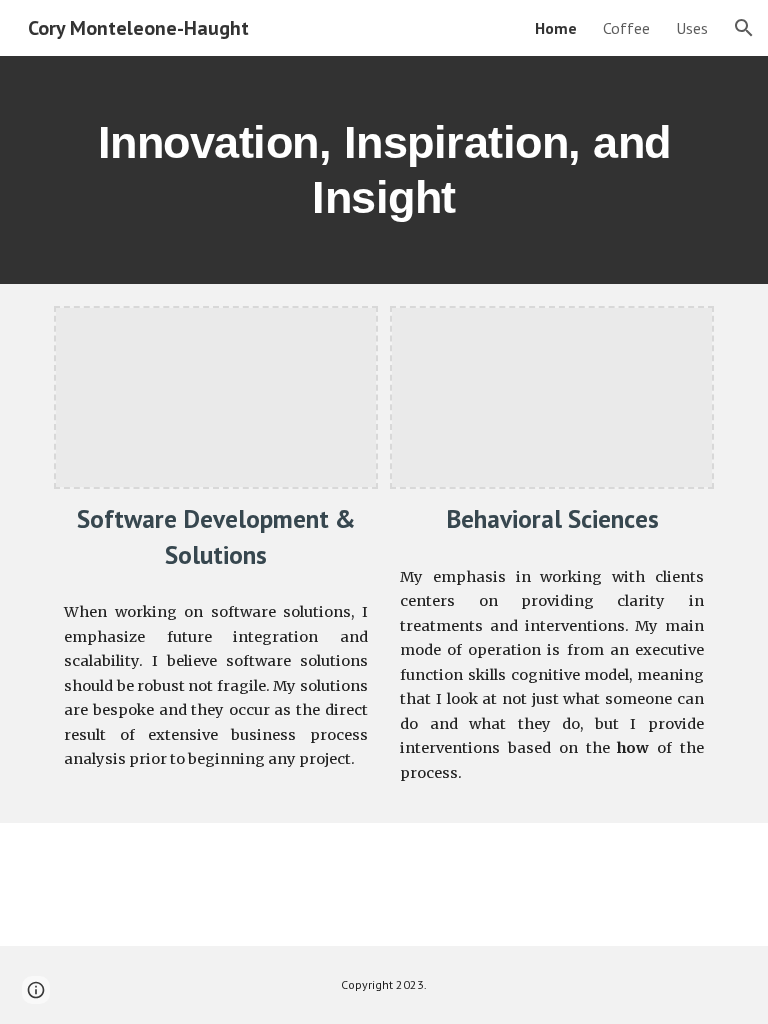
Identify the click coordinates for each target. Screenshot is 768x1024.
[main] (383, 170)
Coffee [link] (626, 28)
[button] (744, 28)
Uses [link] (692, 28)
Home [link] (556, 28)
